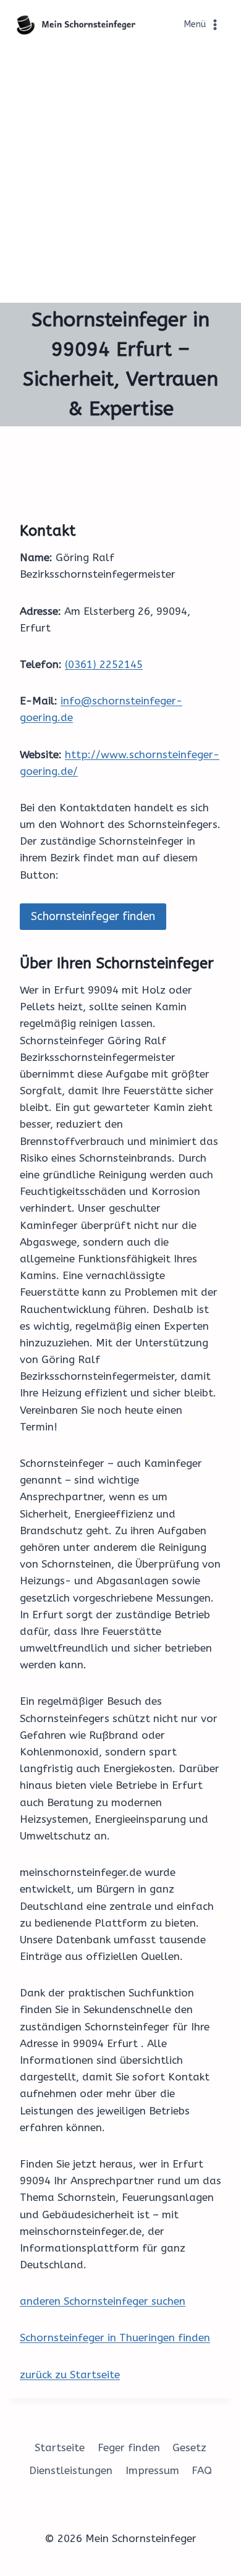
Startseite (60, 2447)
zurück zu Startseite (70, 2375)
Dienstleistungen (71, 2470)
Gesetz (189, 2447)
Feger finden (129, 2447)
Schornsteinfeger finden (93, 916)
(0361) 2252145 (104, 664)
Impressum (152, 2470)
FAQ (202, 2470)
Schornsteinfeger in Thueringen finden (115, 2337)
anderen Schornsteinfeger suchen (103, 2301)
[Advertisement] (120, 176)
